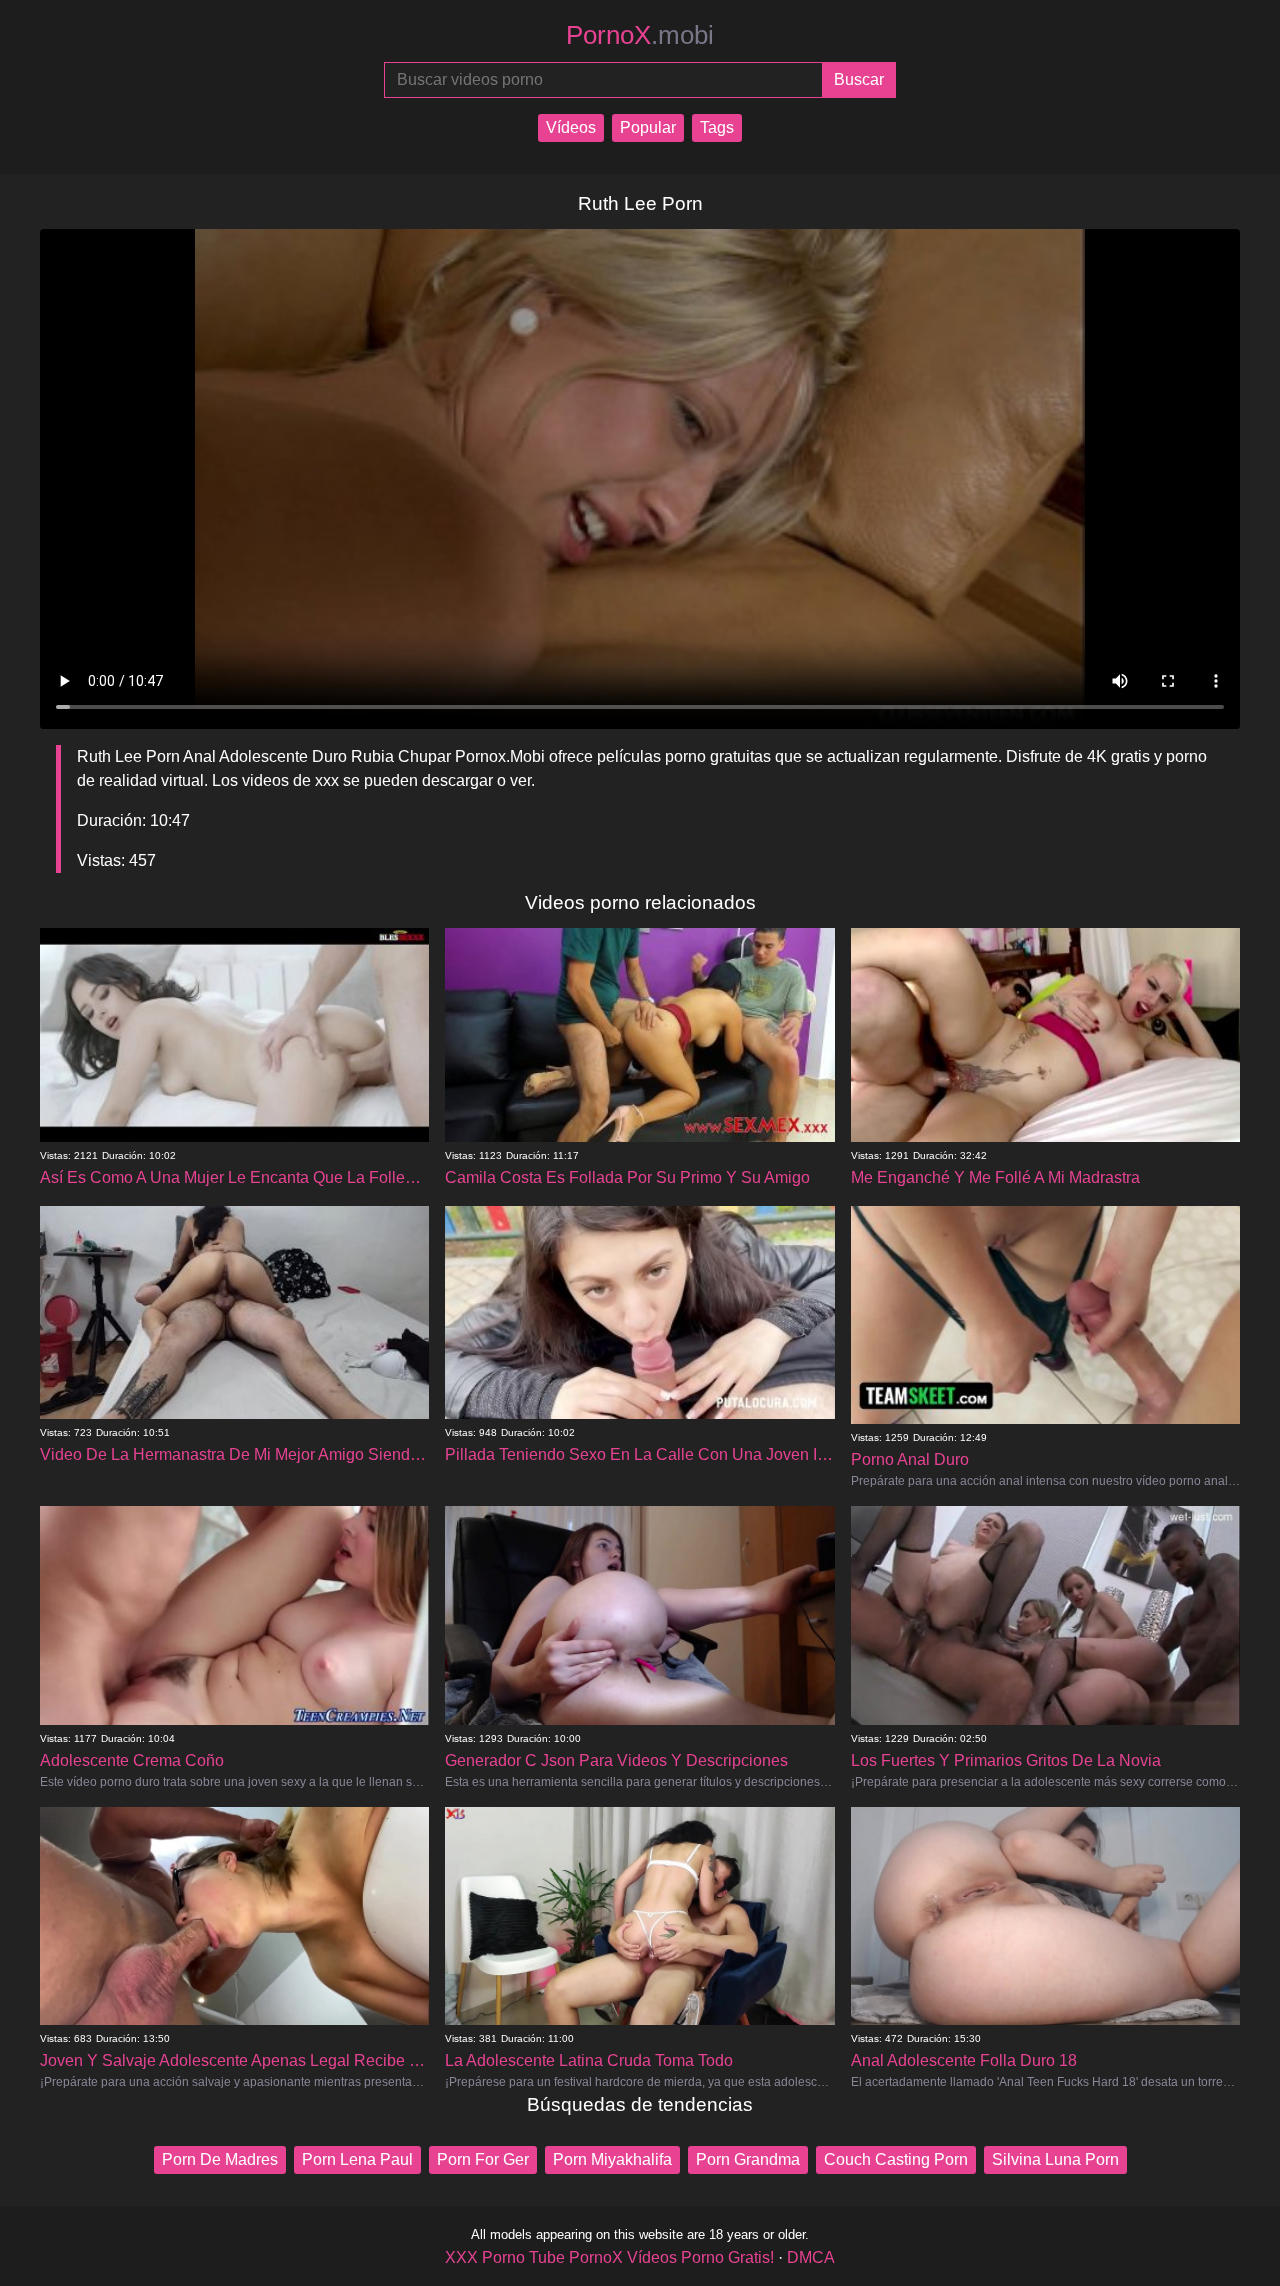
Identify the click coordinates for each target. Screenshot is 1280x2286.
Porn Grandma (748, 2159)
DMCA (811, 2257)
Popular (648, 127)
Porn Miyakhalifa (612, 2159)
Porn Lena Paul (357, 2159)
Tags (717, 127)
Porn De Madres (220, 2159)
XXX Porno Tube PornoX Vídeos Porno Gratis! (609, 2257)
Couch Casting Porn (896, 2159)
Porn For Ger (483, 2159)
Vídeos (571, 127)
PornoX (640, 35)
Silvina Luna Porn (1055, 2159)
